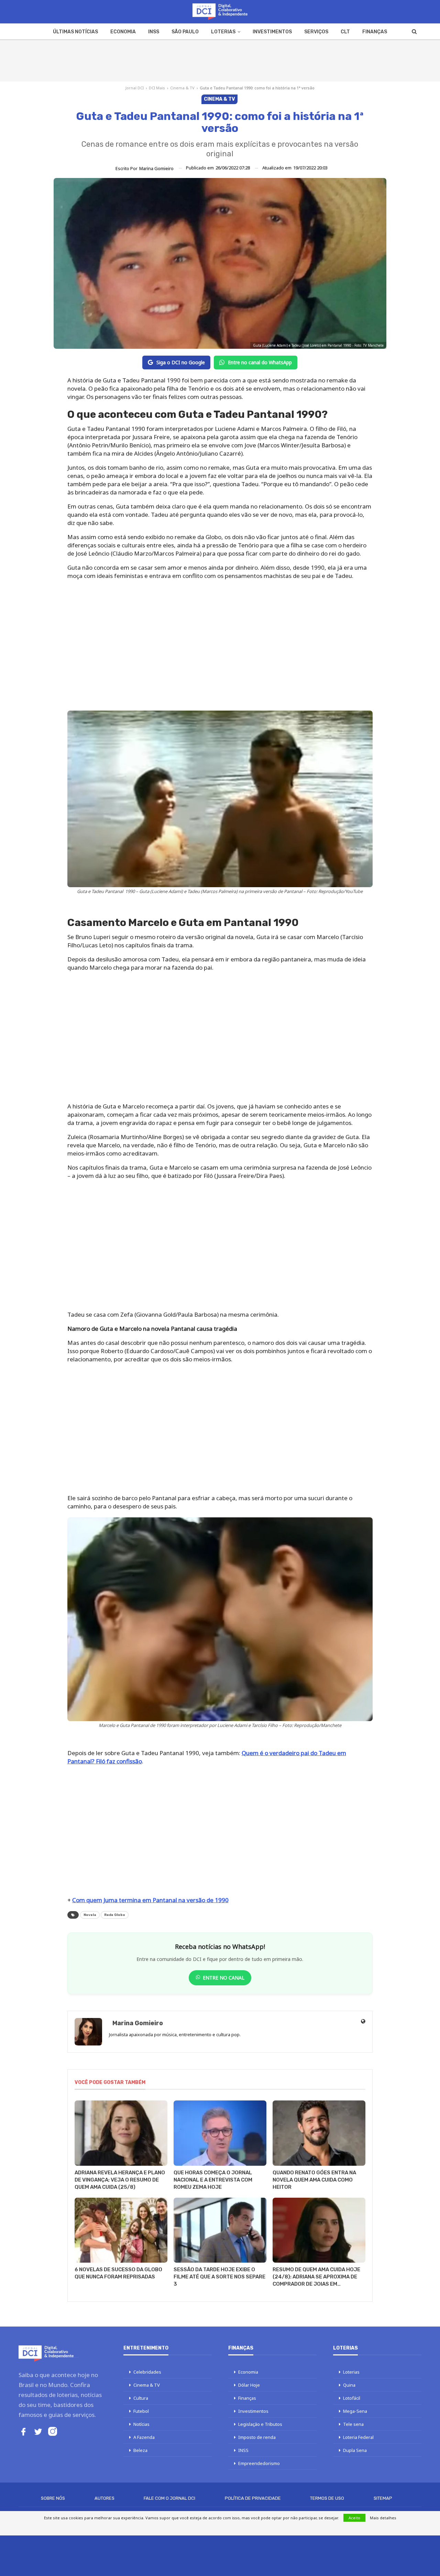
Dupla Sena (355, 2450)
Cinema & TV (182, 88)
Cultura (141, 2398)
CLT (345, 32)
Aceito (354, 2518)
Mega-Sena (355, 2411)
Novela (90, 1915)
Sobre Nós (53, 2498)
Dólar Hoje (249, 2385)
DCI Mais (157, 88)
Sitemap (383, 2498)
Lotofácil (352, 2398)
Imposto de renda (257, 2437)
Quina (349, 2385)
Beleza (140, 2450)
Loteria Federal (358, 2437)
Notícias (141, 2424)
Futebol (141, 2411)
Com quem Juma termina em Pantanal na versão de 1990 (150, 1900)
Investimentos (272, 32)
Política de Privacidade (253, 2498)
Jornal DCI (135, 88)
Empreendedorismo (259, 2463)
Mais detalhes (383, 2518)
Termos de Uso (327, 2498)
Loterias (223, 32)
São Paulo (185, 32)
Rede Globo (115, 1915)
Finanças (375, 32)
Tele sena (353, 2424)
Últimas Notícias (75, 32)
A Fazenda (144, 2437)
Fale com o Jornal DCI (169, 2498)
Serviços (316, 32)
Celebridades (147, 2372)
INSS (154, 32)
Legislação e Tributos (260, 2424)
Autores (104, 2498)
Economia (123, 32)
